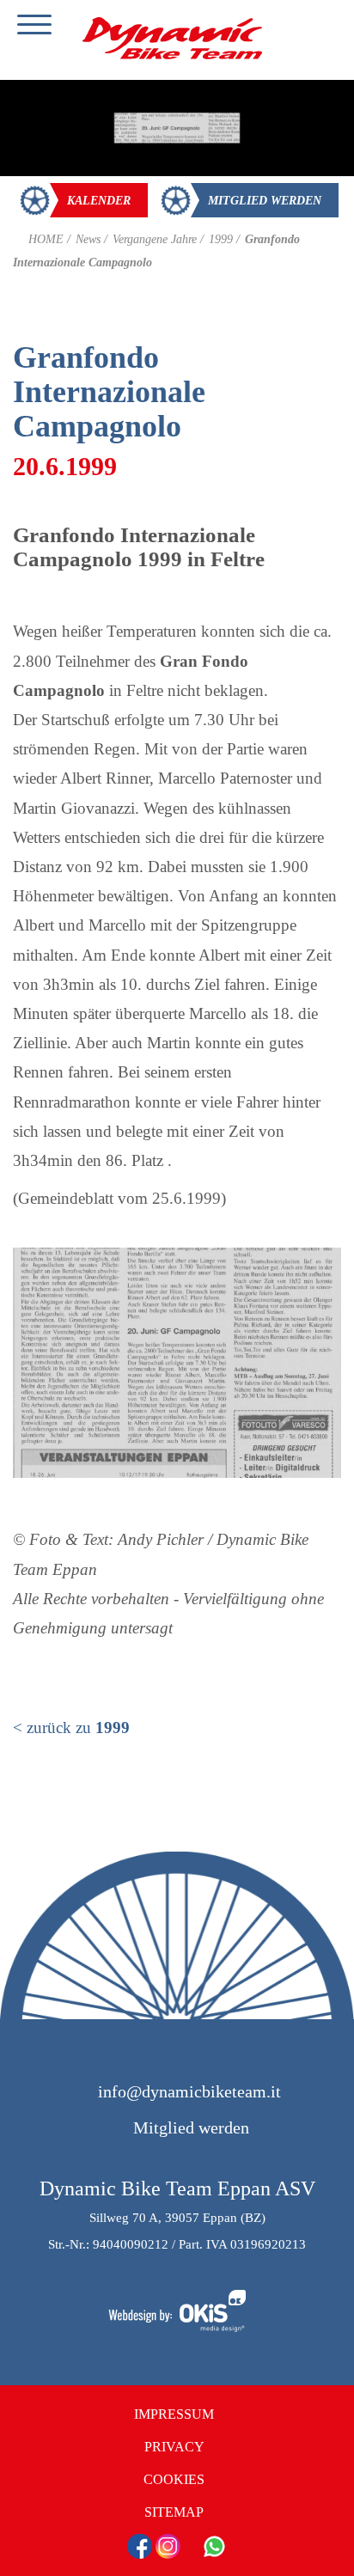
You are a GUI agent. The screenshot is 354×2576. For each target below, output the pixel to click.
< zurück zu (71, 1728)
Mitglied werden (189, 2127)
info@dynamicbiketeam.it (189, 2091)
